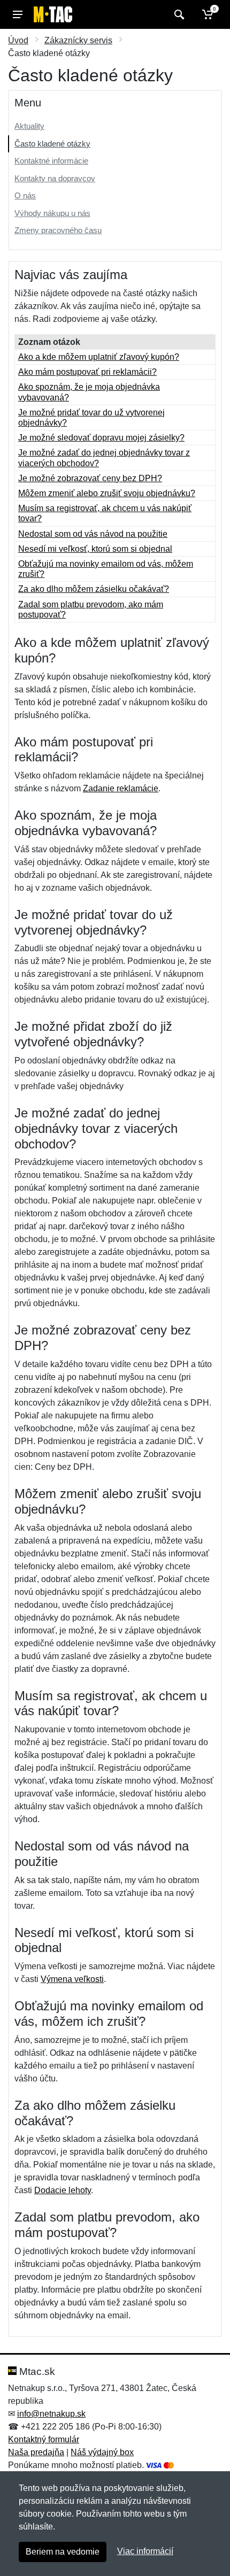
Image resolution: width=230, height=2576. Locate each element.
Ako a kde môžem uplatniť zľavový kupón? (99, 357)
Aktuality (29, 126)
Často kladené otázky (52, 144)
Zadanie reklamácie (121, 788)
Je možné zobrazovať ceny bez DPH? (90, 478)
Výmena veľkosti (72, 1979)
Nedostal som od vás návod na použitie (93, 534)
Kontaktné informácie (51, 161)
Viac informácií (145, 2551)
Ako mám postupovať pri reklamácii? (87, 372)
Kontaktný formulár (44, 2439)
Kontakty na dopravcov (55, 178)
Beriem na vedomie (63, 2552)
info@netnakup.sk (51, 2414)
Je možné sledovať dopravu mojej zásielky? (101, 438)
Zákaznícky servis (78, 40)
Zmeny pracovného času (58, 230)
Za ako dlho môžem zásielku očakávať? (94, 589)
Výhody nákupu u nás (52, 213)
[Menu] (18, 14)
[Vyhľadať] (178, 14)
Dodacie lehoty (63, 2190)
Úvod (18, 40)
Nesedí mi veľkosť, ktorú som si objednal (95, 549)
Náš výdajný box (102, 2452)
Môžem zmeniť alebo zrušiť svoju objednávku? (107, 493)
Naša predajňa (36, 2452)
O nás (25, 195)
